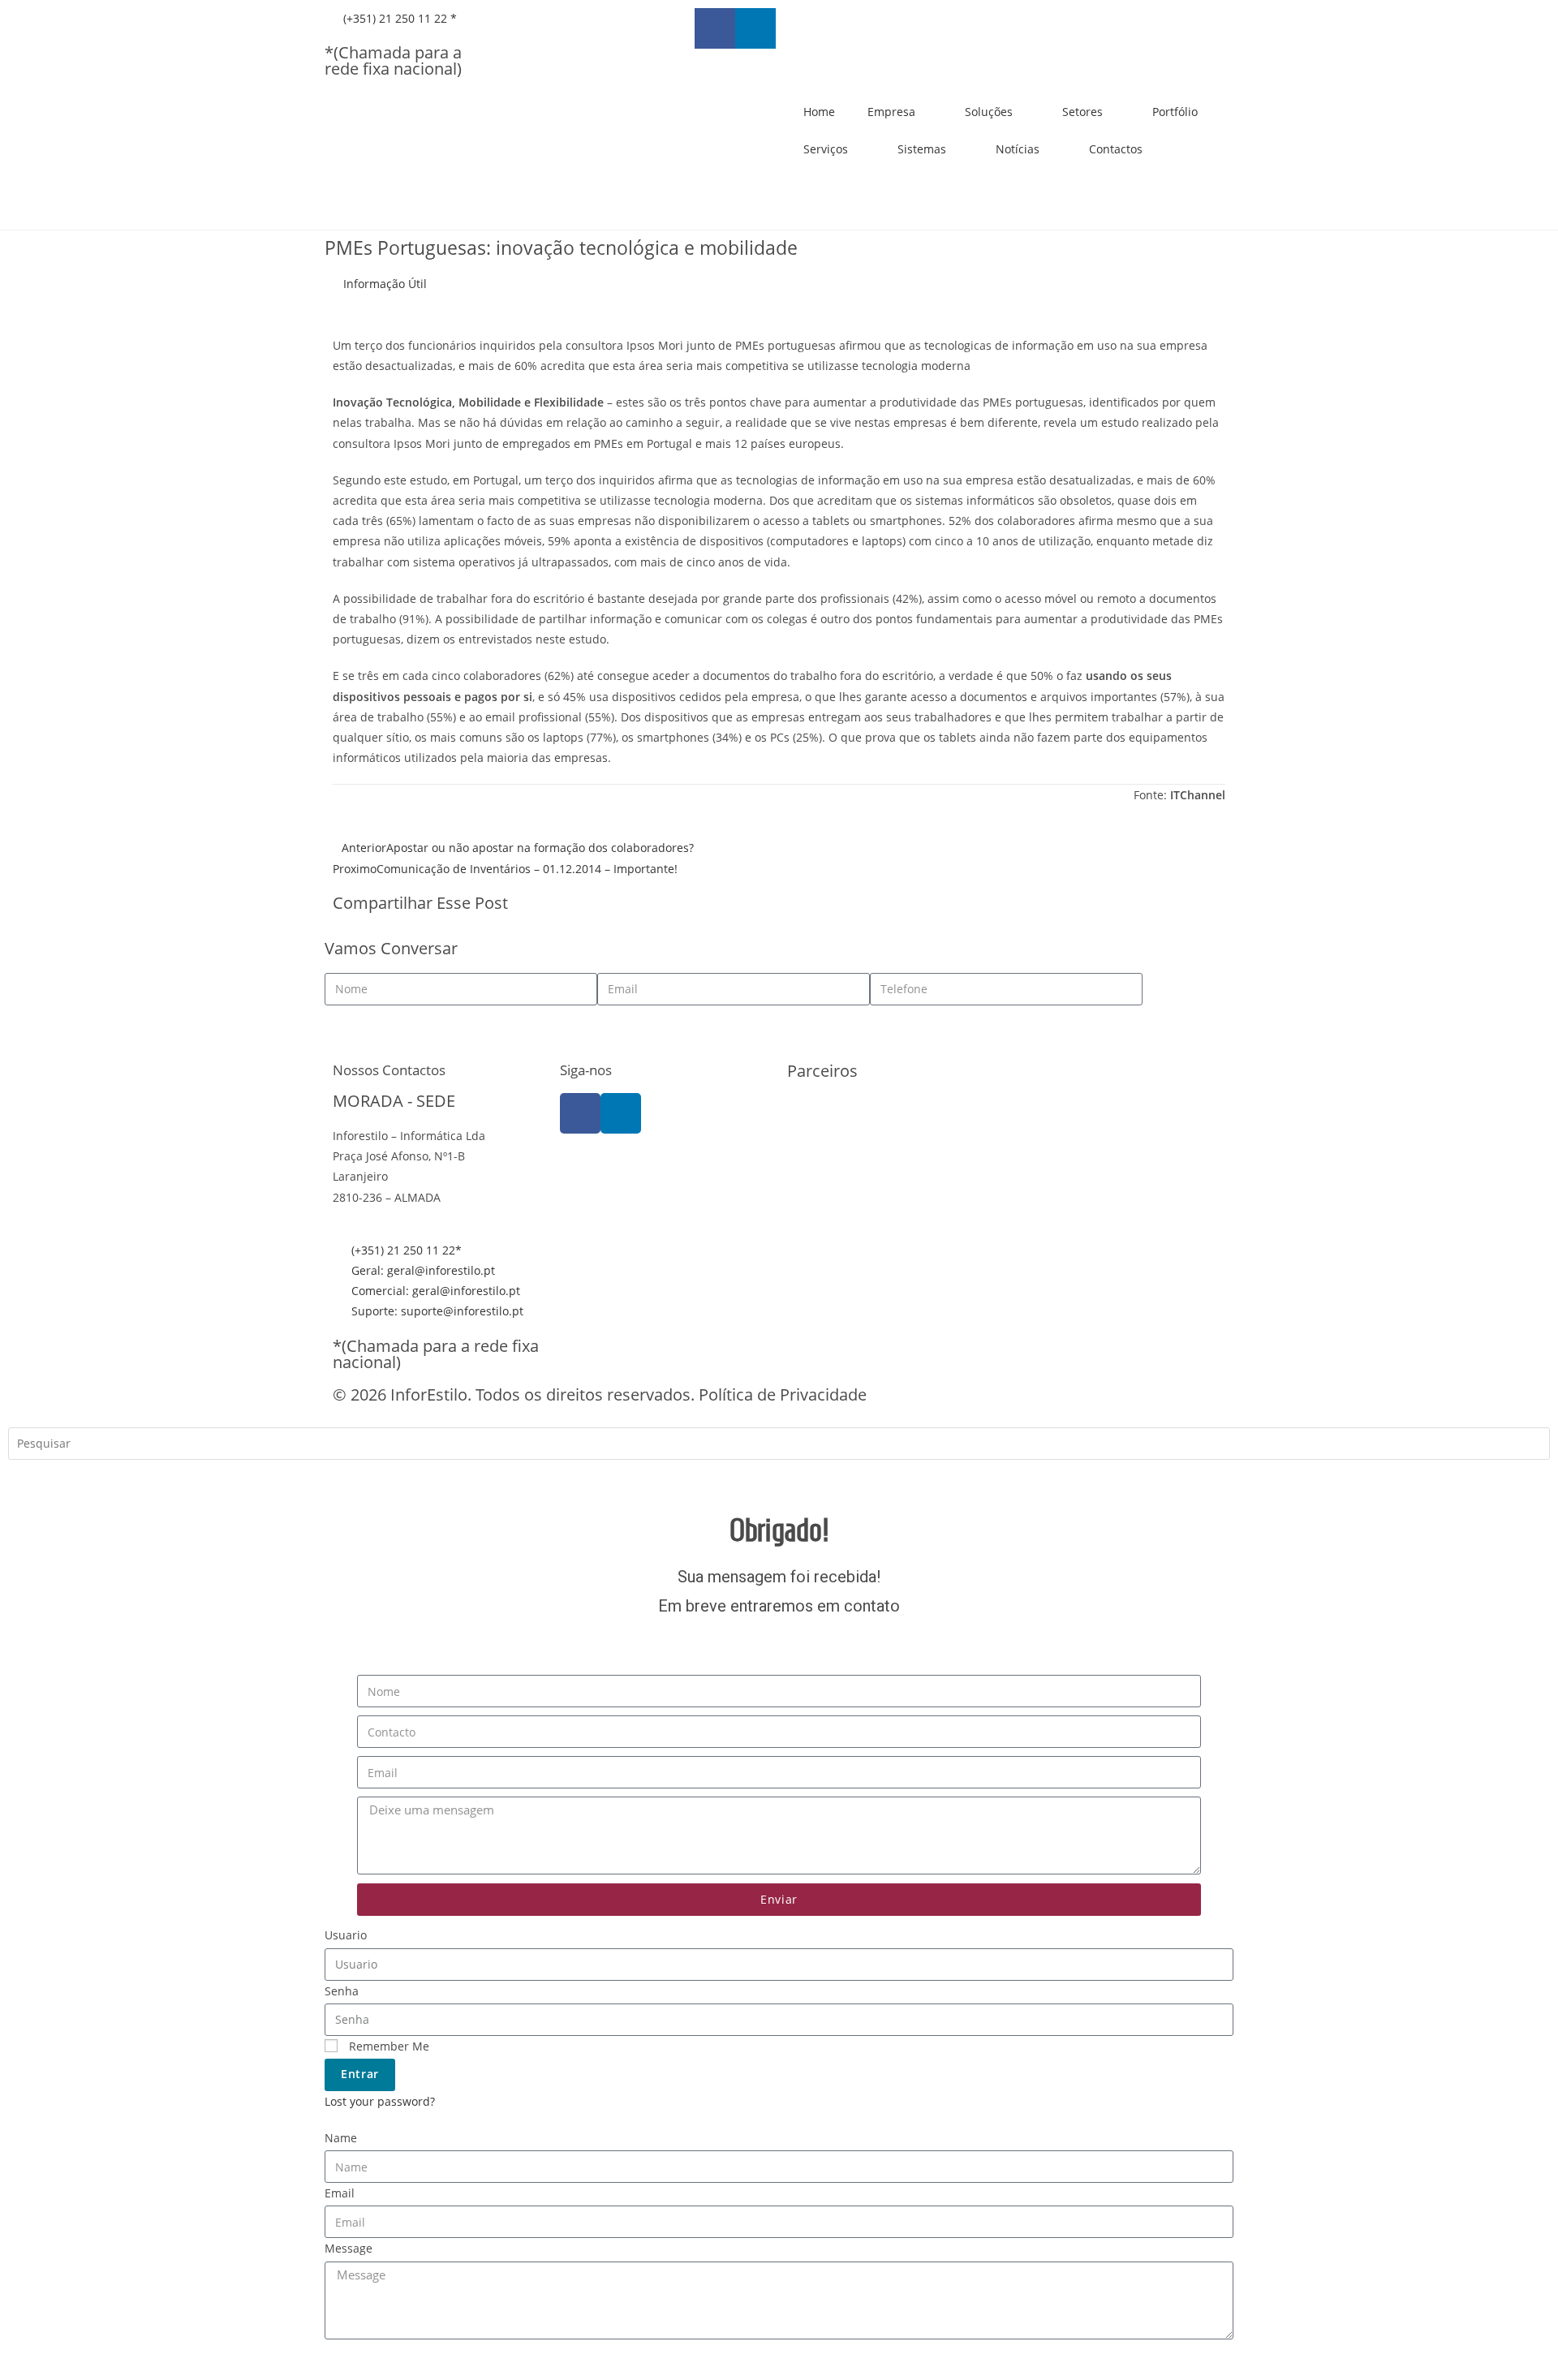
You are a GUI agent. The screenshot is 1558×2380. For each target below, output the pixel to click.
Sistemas (922, 149)
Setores (1082, 112)
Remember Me (387, 2046)
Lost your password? (380, 2101)
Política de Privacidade (783, 1394)
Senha (342, 1991)
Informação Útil (385, 284)
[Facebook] (580, 1113)
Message (349, 2248)
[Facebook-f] (715, 28)
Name (341, 2138)
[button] (792, 905)
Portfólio (1175, 112)
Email (340, 2193)
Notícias (1018, 149)
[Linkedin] (755, 28)
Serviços (826, 149)
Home (819, 112)
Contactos (1116, 149)
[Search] (32, 1479)
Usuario (346, 1935)
